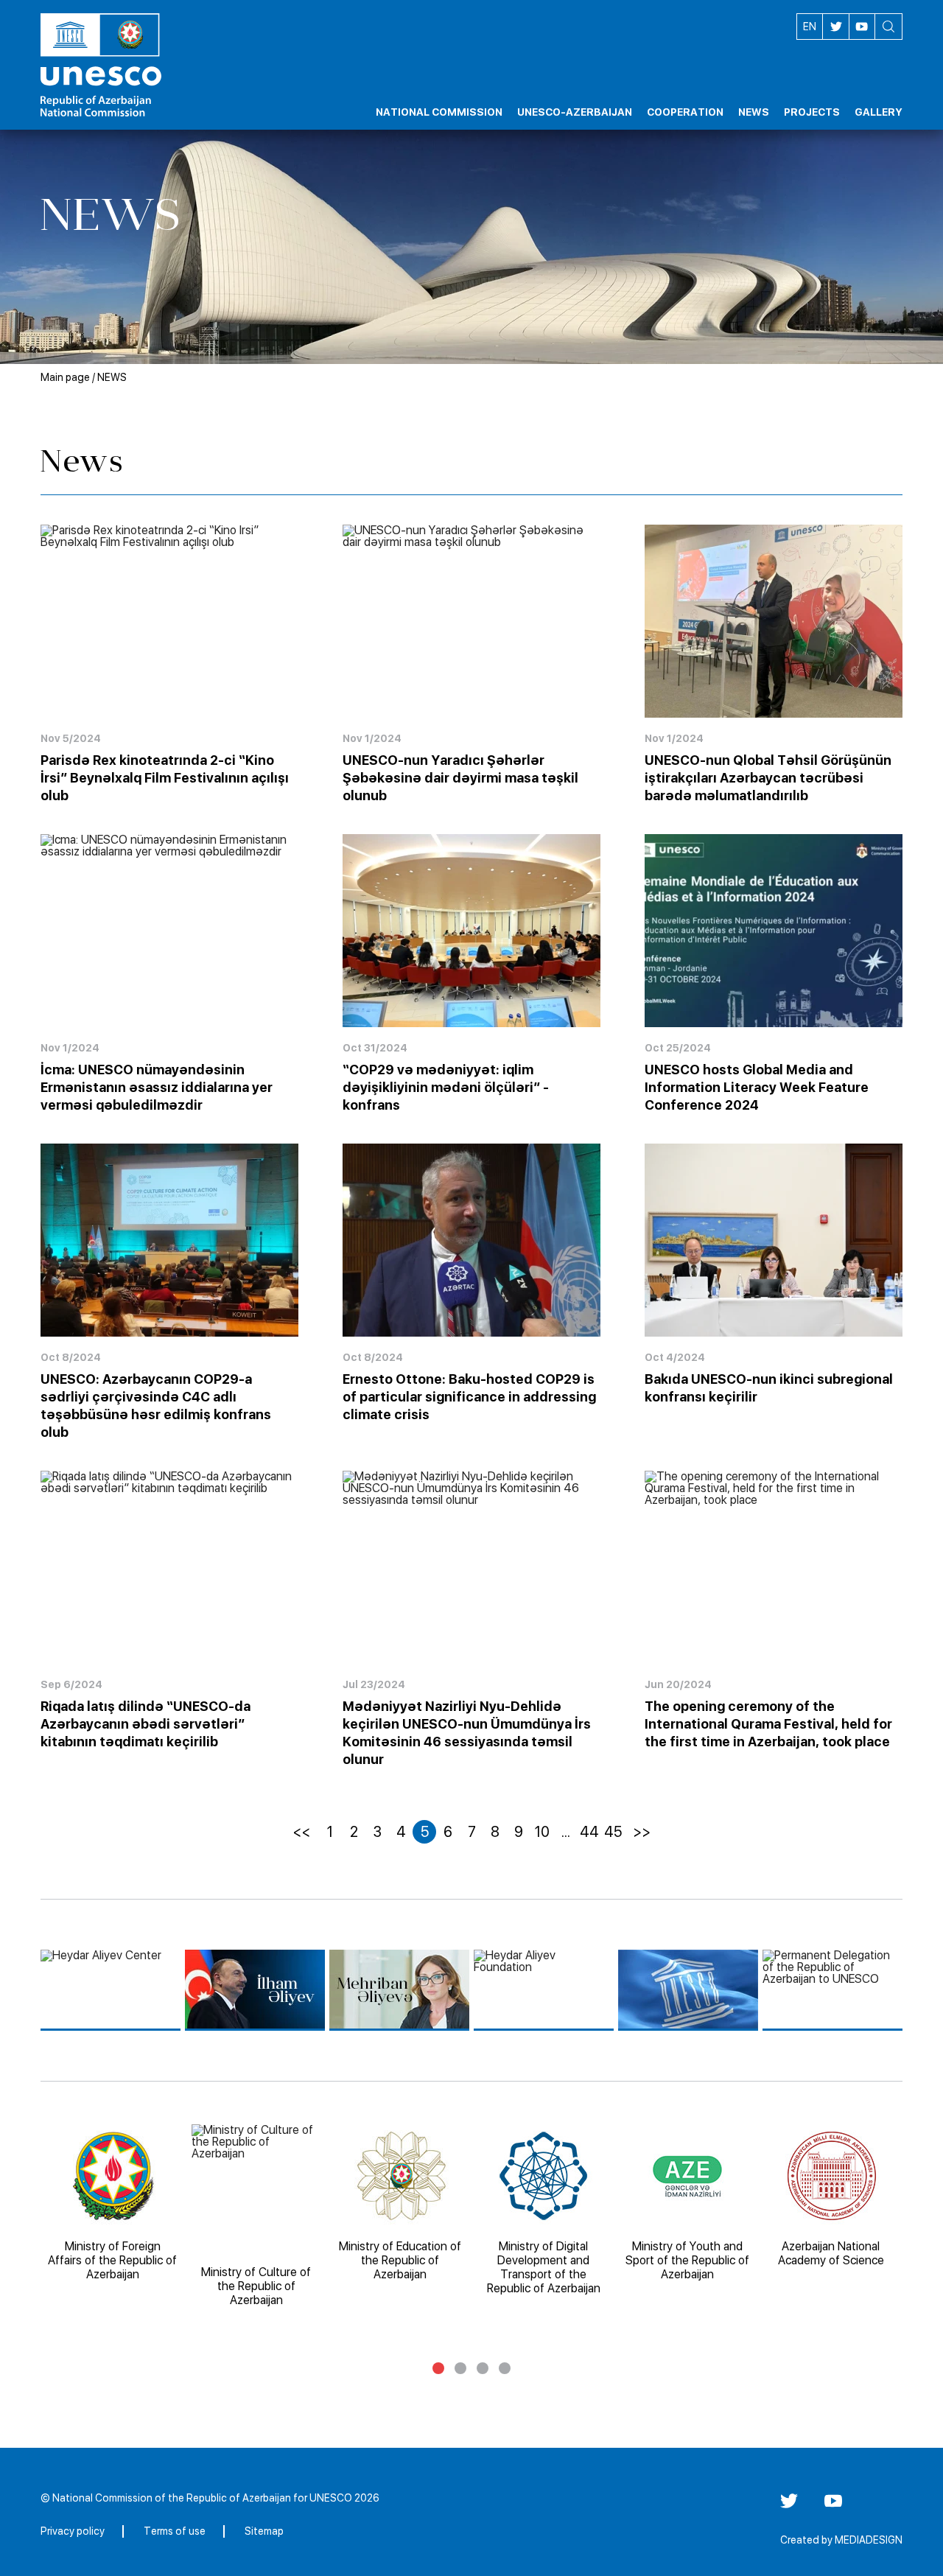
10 (542, 1832)
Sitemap (264, 2531)
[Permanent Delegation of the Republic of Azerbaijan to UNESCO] (832, 1990)
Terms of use (175, 2531)
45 (613, 1832)
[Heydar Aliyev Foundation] (544, 1990)
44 (589, 1832)
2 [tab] (460, 2368)
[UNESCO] (688, 1990)
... (566, 1832)
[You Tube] (833, 2506)
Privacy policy (73, 2531)
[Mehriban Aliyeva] (399, 1990)
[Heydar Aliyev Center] (111, 1990)
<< (301, 1832)
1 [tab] (438, 2368)
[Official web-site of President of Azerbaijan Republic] (255, 1990)
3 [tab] (483, 2368)
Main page (65, 377)
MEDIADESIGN (869, 2540)
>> (642, 1832)
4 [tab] (505, 2368)
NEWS (112, 377)
